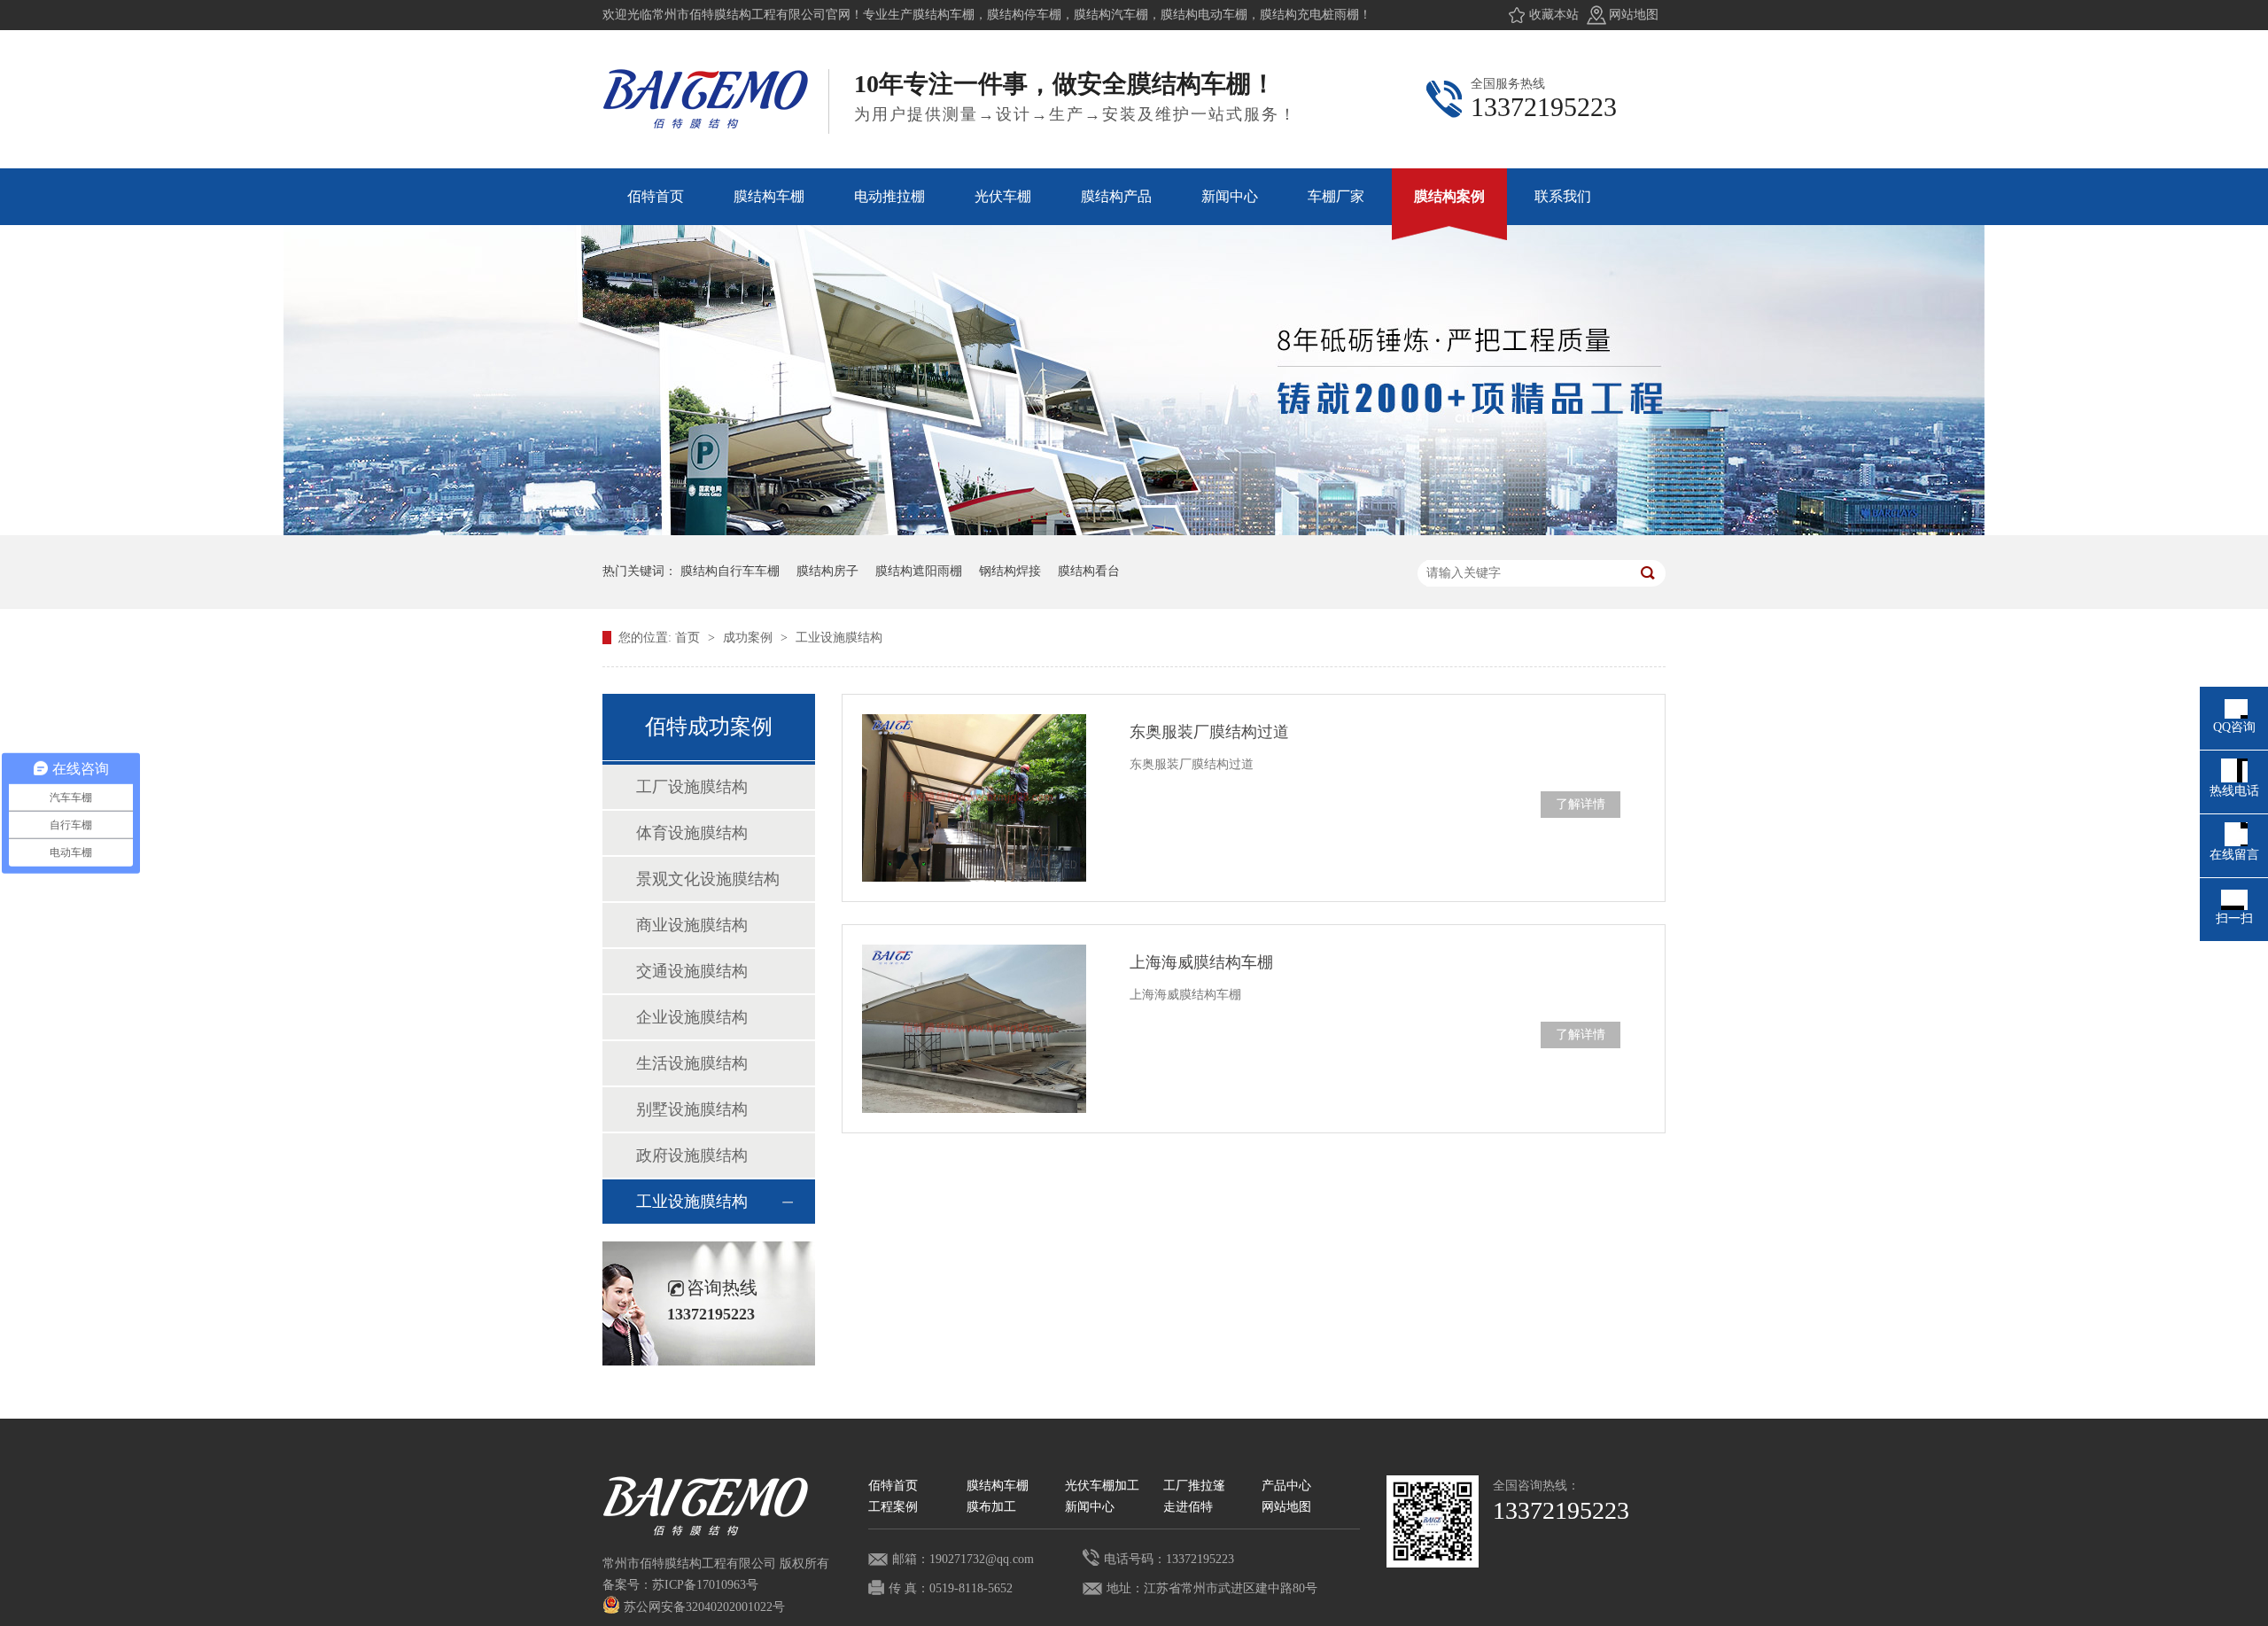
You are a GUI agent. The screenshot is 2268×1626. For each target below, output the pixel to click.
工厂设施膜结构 (692, 787)
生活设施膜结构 (692, 1063)
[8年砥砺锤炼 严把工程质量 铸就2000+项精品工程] (1134, 531)
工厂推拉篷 (1194, 1486)
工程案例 (893, 1507)
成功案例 (750, 638)
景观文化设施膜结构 (708, 879)
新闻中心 (1090, 1507)
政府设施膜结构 (692, 1155)
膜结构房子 (827, 571)
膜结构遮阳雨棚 (919, 571)
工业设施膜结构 (839, 638)
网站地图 (1634, 15)
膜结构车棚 (998, 1486)
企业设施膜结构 (692, 1017)
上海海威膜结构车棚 (1201, 962)
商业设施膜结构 (692, 925)
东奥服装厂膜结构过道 (1209, 732)
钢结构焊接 (1010, 571)
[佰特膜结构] (1433, 1521)
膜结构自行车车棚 (730, 571)
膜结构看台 (1089, 571)
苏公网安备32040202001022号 (703, 1607)
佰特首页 (893, 1486)
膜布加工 (991, 1507)
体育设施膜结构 (692, 833)
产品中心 (1286, 1486)
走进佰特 (1188, 1507)
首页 (689, 638)
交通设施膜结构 (692, 971)
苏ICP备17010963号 (705, 1585)
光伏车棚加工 (1102, 1486)
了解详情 (1581, 804)
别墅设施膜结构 (692, 1109)
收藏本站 (1554, 15)
